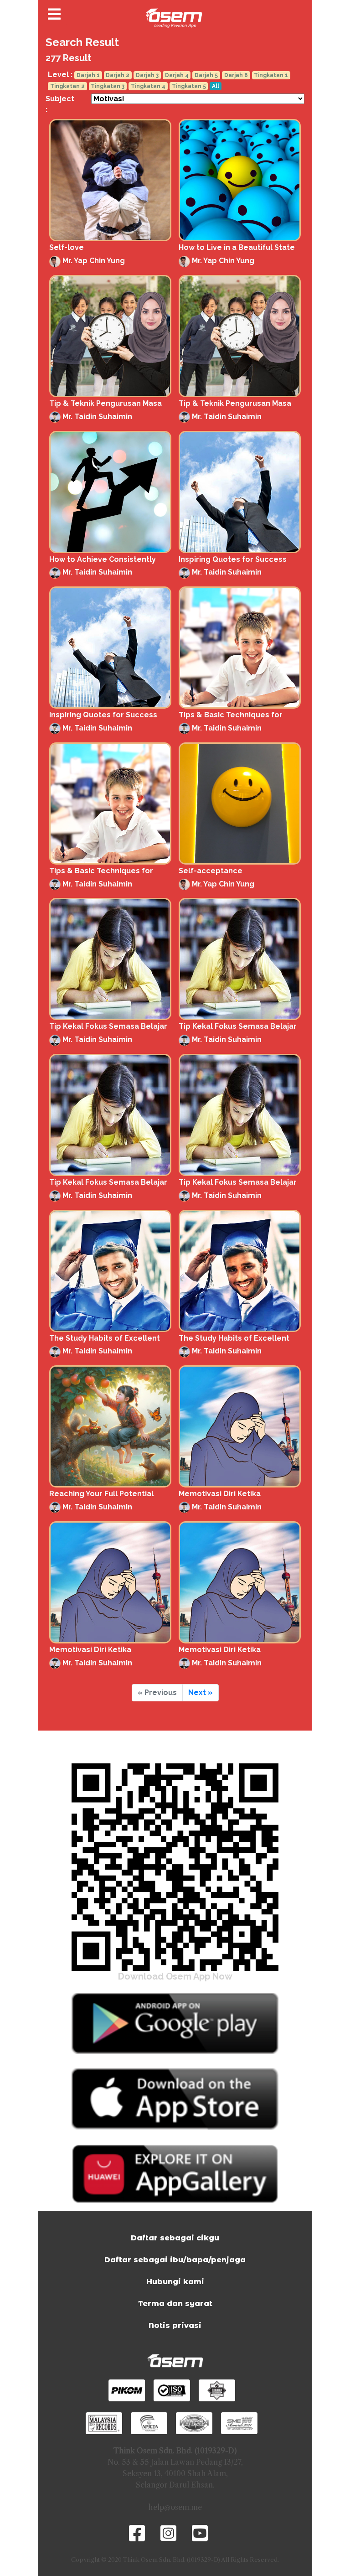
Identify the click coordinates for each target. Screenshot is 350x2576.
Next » (201, 1692)
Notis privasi (175, 2325)
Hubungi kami (175, 2282)
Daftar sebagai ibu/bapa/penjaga (175, 2260)
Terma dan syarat (175, 2304)
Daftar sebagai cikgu (175, 2238)
